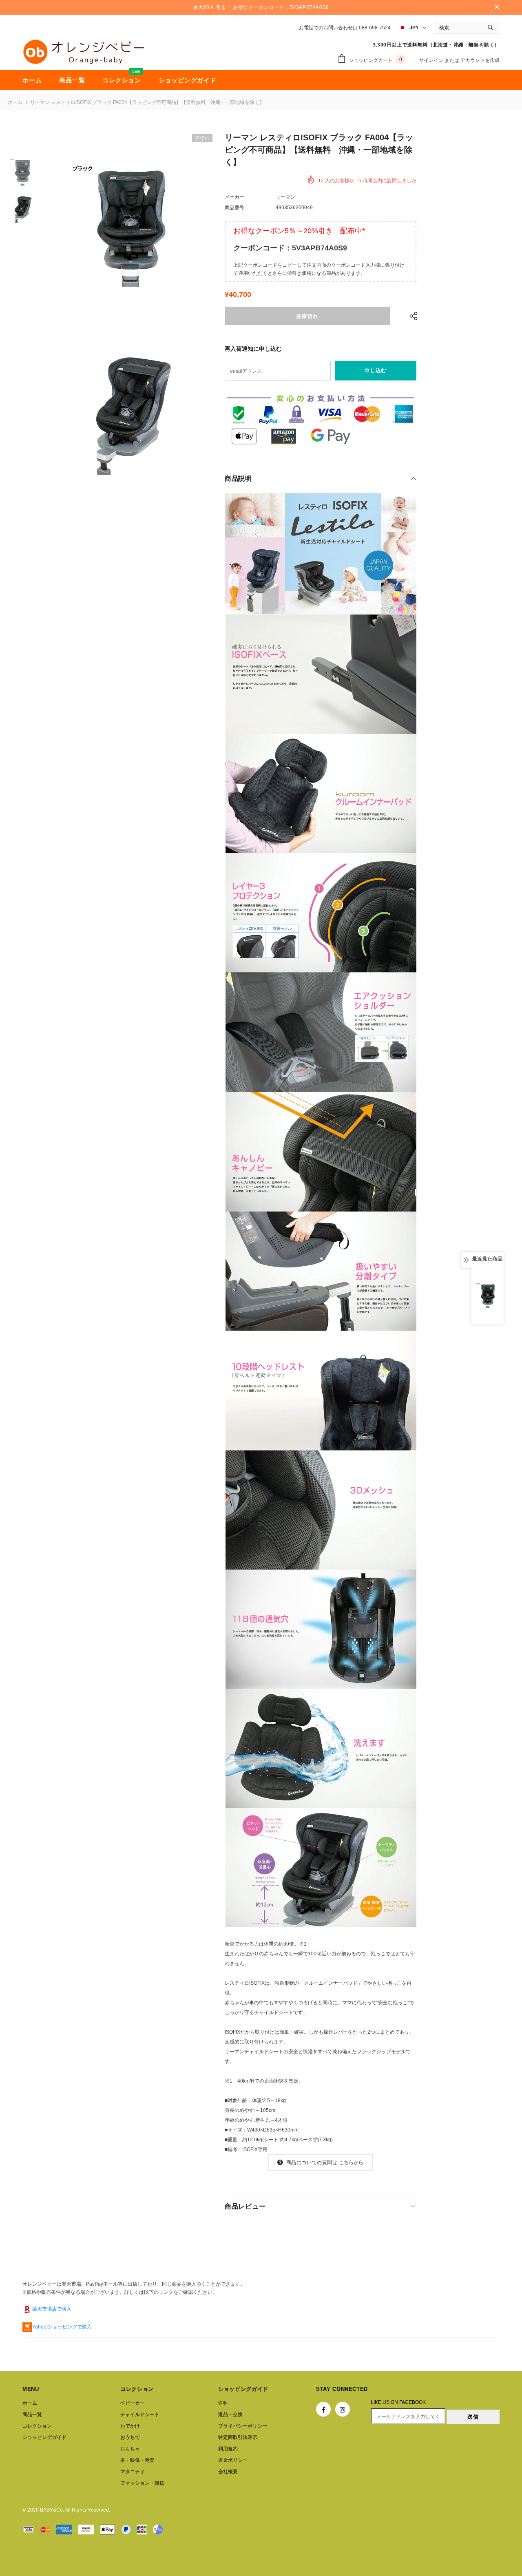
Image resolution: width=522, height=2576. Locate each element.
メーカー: (235, 197)
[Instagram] (343, 2409)
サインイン (432, 60)
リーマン (285, 197)
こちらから (351, 2163)
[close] (497, 7)
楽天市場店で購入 (52, 2309)
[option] (128, 223)
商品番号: (235, 208)
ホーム (15, 102)
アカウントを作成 (480, 60)
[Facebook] (323, 2409)
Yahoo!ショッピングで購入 (62, 2327)
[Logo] (84, 52)
